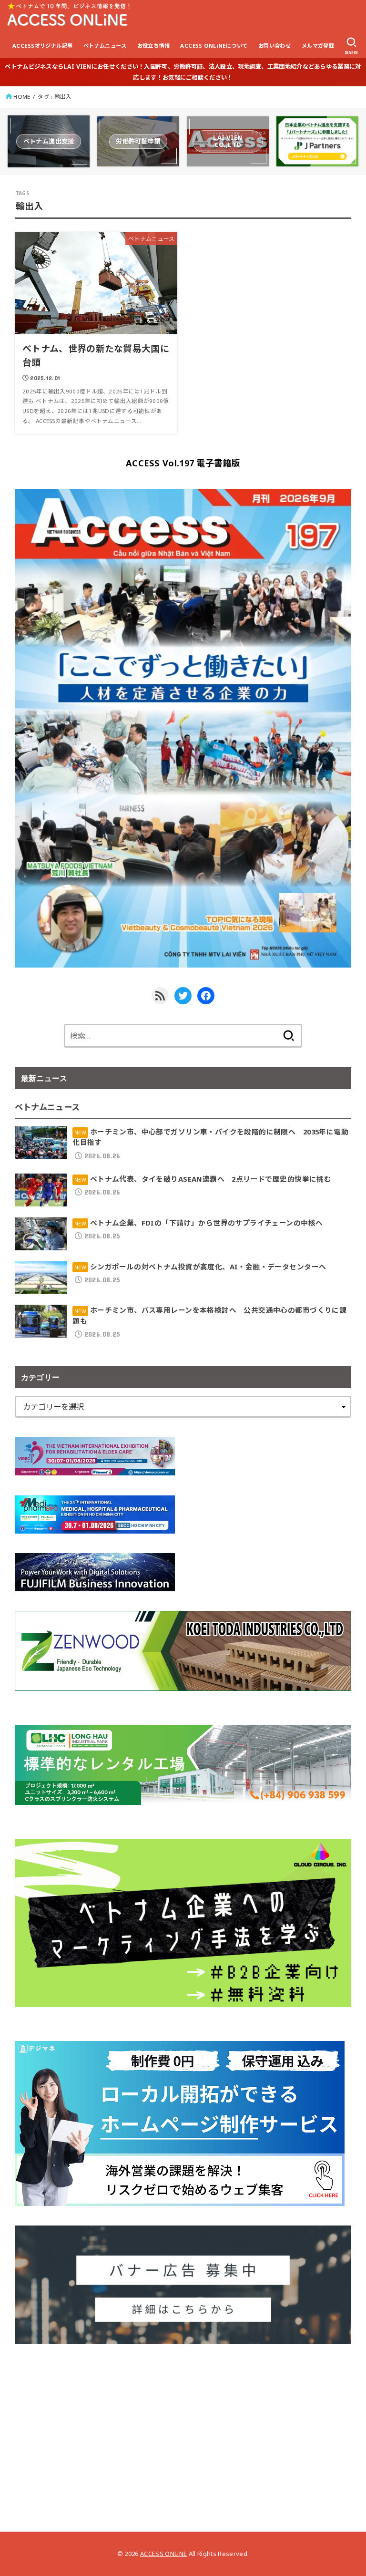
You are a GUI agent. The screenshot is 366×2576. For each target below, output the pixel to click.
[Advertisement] (183, 2431)
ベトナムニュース (105, 46)
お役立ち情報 (153, 46)
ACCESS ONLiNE (163, 2554)
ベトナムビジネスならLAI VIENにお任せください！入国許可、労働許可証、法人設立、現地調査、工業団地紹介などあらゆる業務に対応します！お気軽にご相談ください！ (183, 72)
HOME (22, 97)
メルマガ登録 (318, 46)
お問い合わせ (274, 46)
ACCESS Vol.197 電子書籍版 (183, 463)
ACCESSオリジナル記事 (42, 46)
